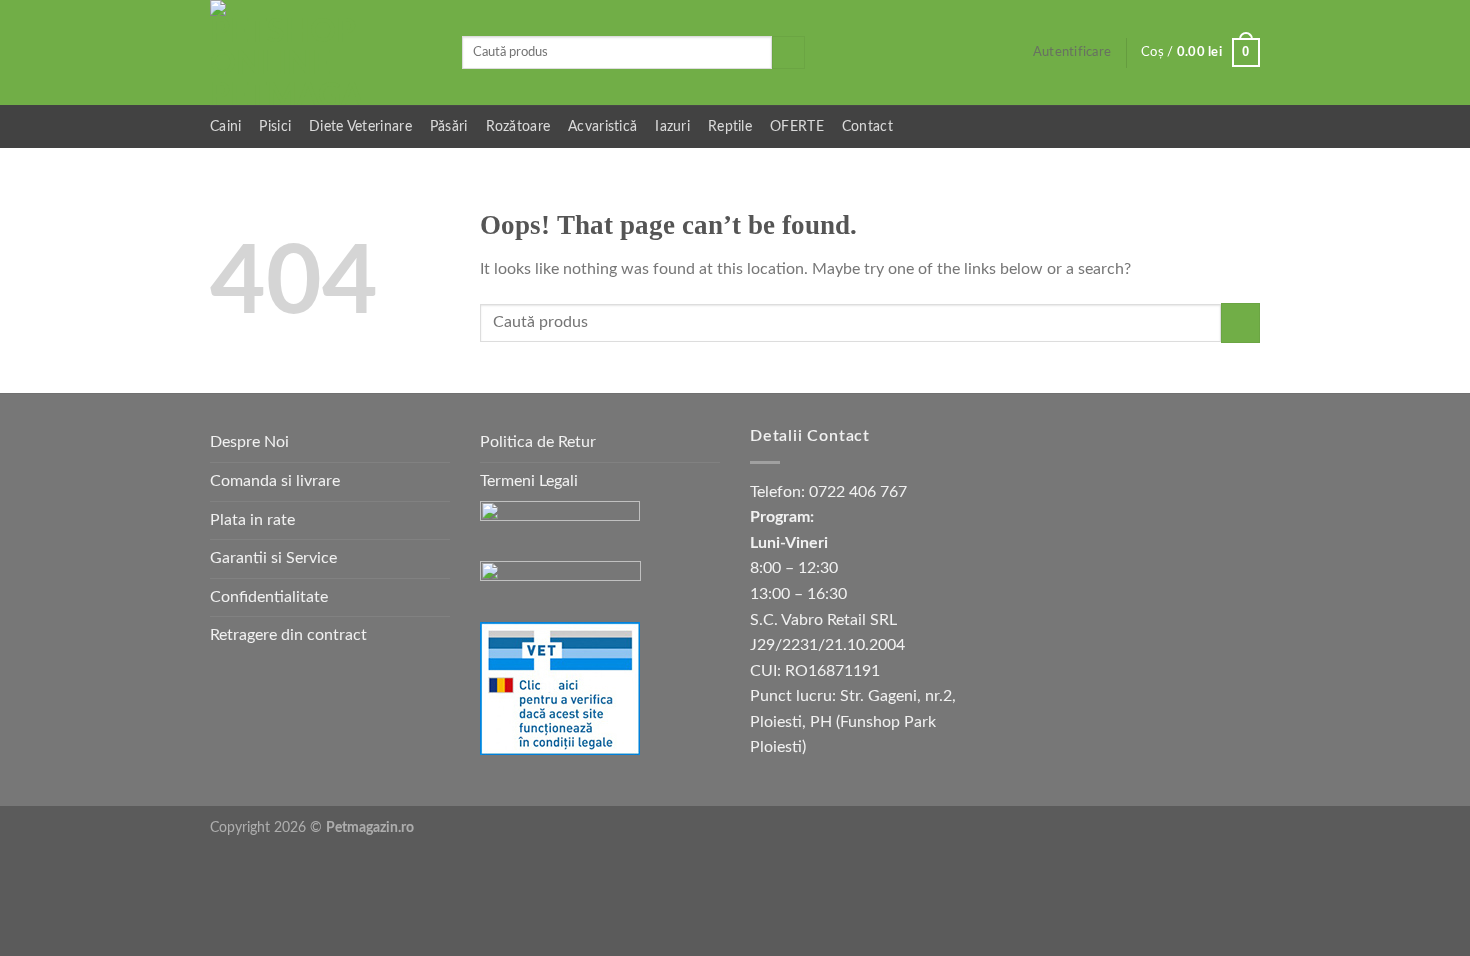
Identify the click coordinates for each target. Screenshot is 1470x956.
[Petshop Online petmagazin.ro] (321, 52)
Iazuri (672, 126)
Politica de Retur (538, 442)
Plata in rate (252, 520)
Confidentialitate (269, 597)
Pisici (275, 126)
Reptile (730, 126)
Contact (867, 126)
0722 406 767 (858, 492)
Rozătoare (518, 126)
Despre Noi (249, 442)
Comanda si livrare (275, 481)
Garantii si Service (273, 558)
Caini (225, 126)
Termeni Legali (529, 481)
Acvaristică (602, 126)
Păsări (449, 126)
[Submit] (788, 53)
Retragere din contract (288, 635)
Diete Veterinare (360, 126)
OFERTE (797, 126)
